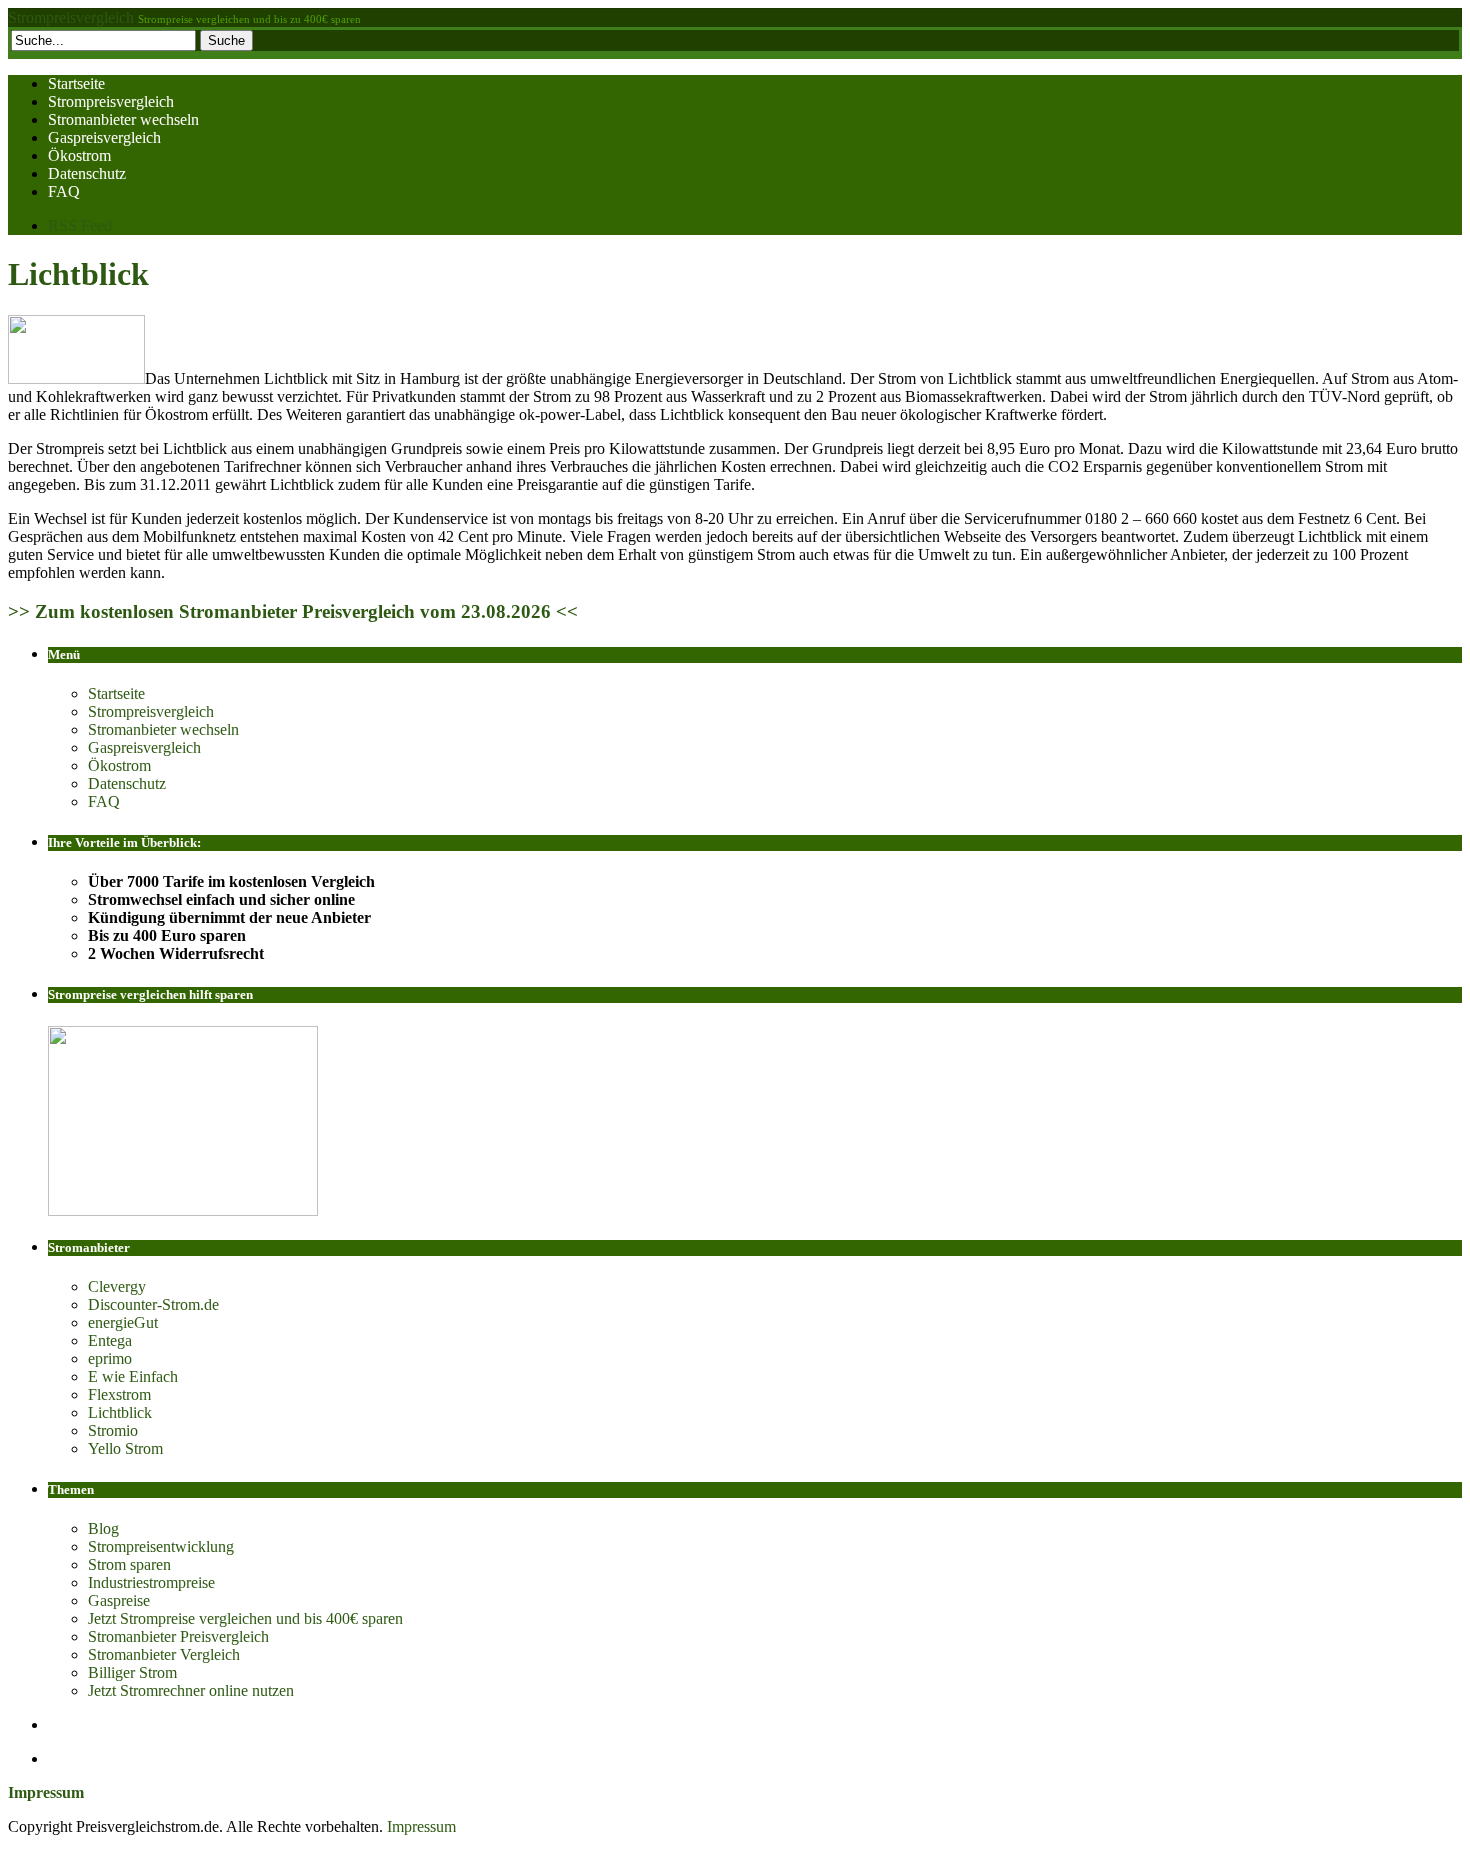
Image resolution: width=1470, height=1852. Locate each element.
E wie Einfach (133, 1376)
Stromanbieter (89, 1247)
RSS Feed (80, 225)
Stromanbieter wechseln (123, 119)
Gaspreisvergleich (104, 137)
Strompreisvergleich (71, 17)
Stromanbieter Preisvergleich (178, 1636)
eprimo (110, 1358)
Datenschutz (87, 173)
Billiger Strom (132, 1672)
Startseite (76, 83)
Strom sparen (129, 1564)
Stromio (113, 1430)
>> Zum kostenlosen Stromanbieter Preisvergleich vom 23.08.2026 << (293, 611)
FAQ (64, 191)
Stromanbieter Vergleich (164, 1654)
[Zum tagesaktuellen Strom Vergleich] (183, 1210)
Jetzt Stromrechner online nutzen (191, 1690)
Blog (103, 1528)
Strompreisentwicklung (161, 1546)
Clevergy (117, 1286)
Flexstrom (119, 1394)
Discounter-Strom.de (153, 1304)
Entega (110, 1340)
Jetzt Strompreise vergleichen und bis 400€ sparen (245, 1618)
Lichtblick (78, 274)
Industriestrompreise (151, 1582)
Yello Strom (125, 1448)
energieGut (123, 1322)
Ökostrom (79, 155)
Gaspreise (119, 1600)
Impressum (421, 1826)
